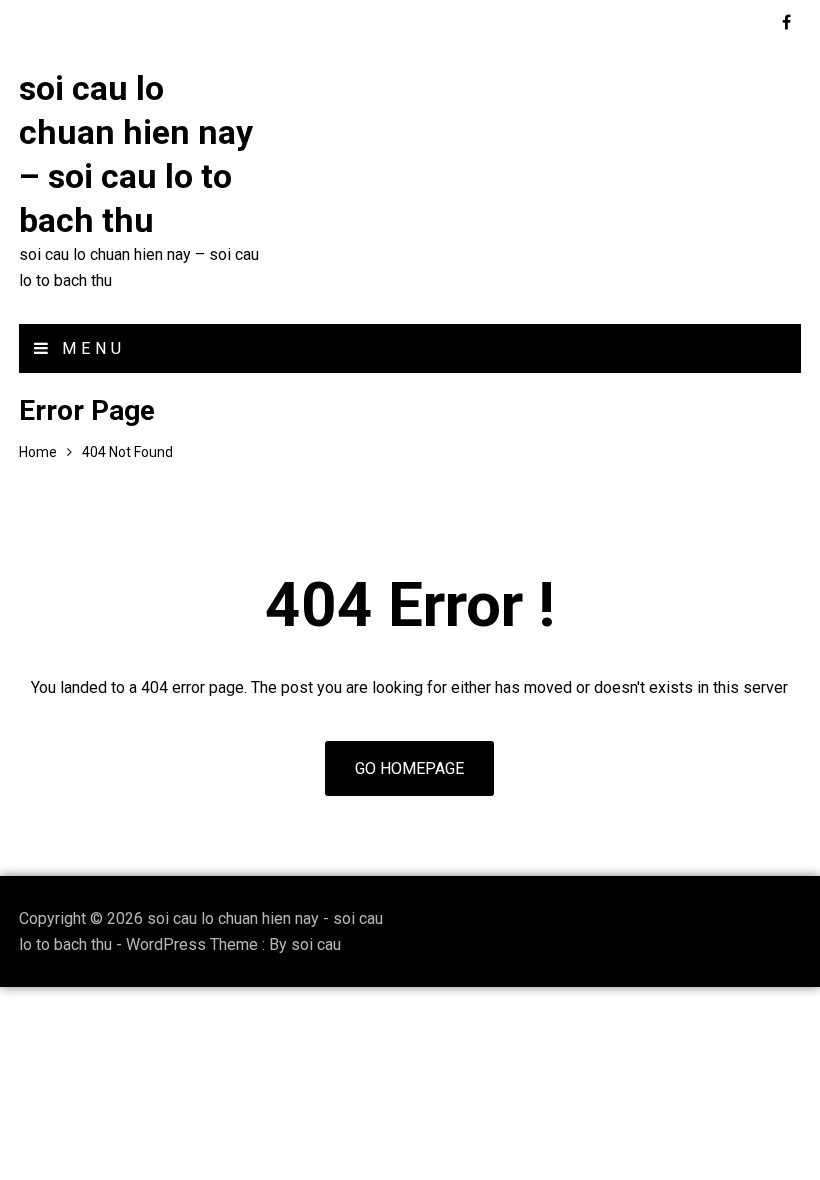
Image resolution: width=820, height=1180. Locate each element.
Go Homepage (409, 768)
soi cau (316, 944)
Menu (89, 348)
